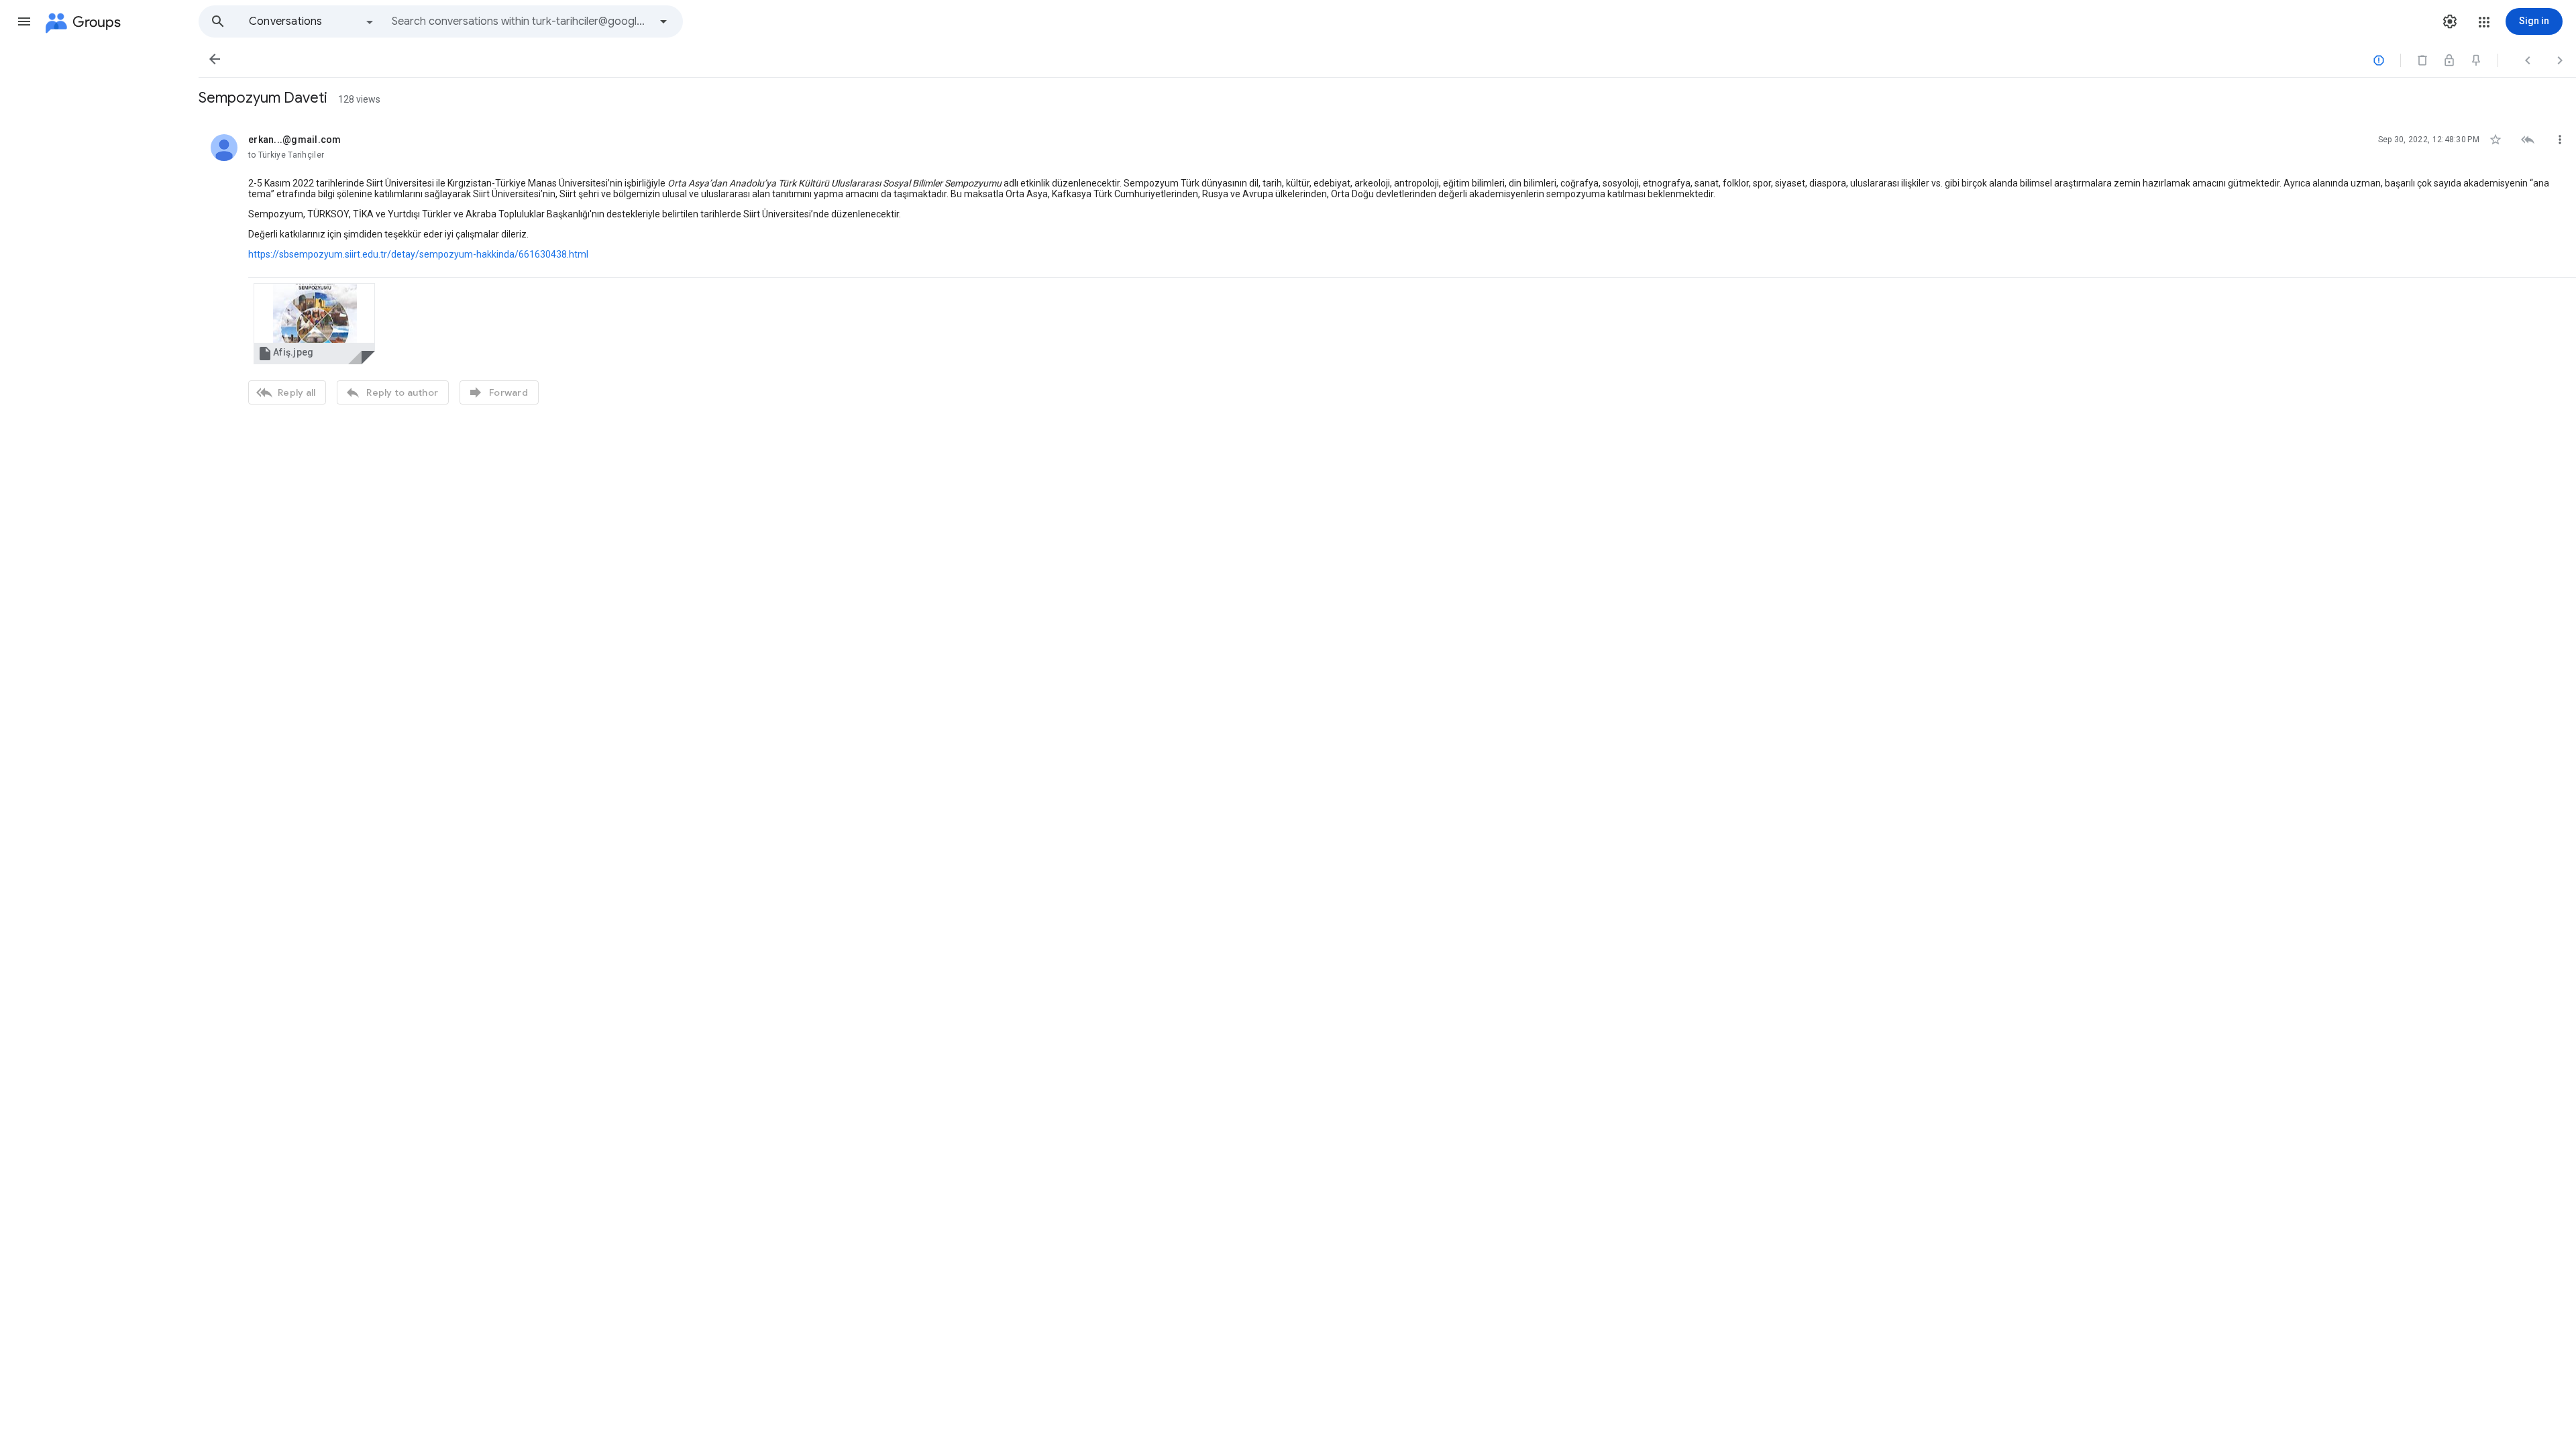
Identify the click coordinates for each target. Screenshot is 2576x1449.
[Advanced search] (663, 21)
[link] (314, 324)
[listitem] (1387, 268)
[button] (24, 21)
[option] (312, 21)
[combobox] (521, 21)
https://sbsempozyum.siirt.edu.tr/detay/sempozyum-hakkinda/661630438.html (418, 254)
